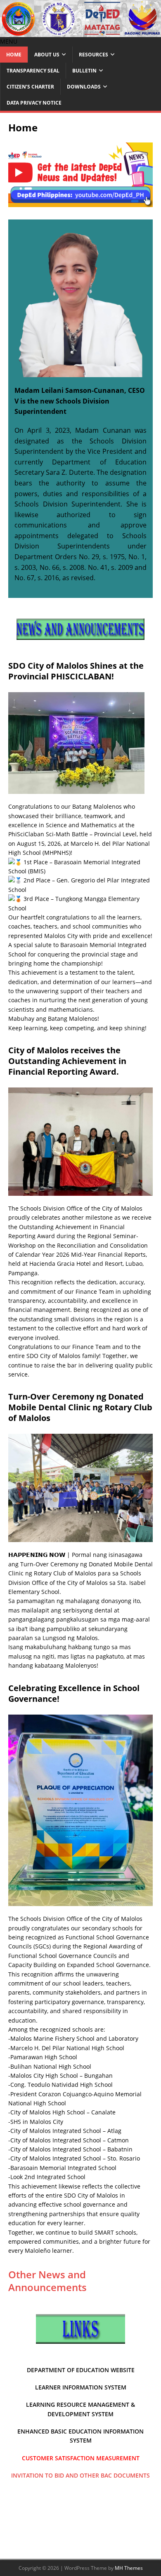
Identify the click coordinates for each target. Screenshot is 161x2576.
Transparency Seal (33, 71)
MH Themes (129, 2568)
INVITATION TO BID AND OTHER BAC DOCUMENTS (80, 2475)
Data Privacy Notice (34, 103)
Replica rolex (82, 596)
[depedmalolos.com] (80, 32)
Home (14, 55)
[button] (9, 41)
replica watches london (114, 633)
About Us (47, 55)
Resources (94, 55)
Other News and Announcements (47, 2281)
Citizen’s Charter (30, 87)
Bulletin (84, 71)
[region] (80, 175)
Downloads (84, 87)
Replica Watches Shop (108, 661)
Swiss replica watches (45, 661)
